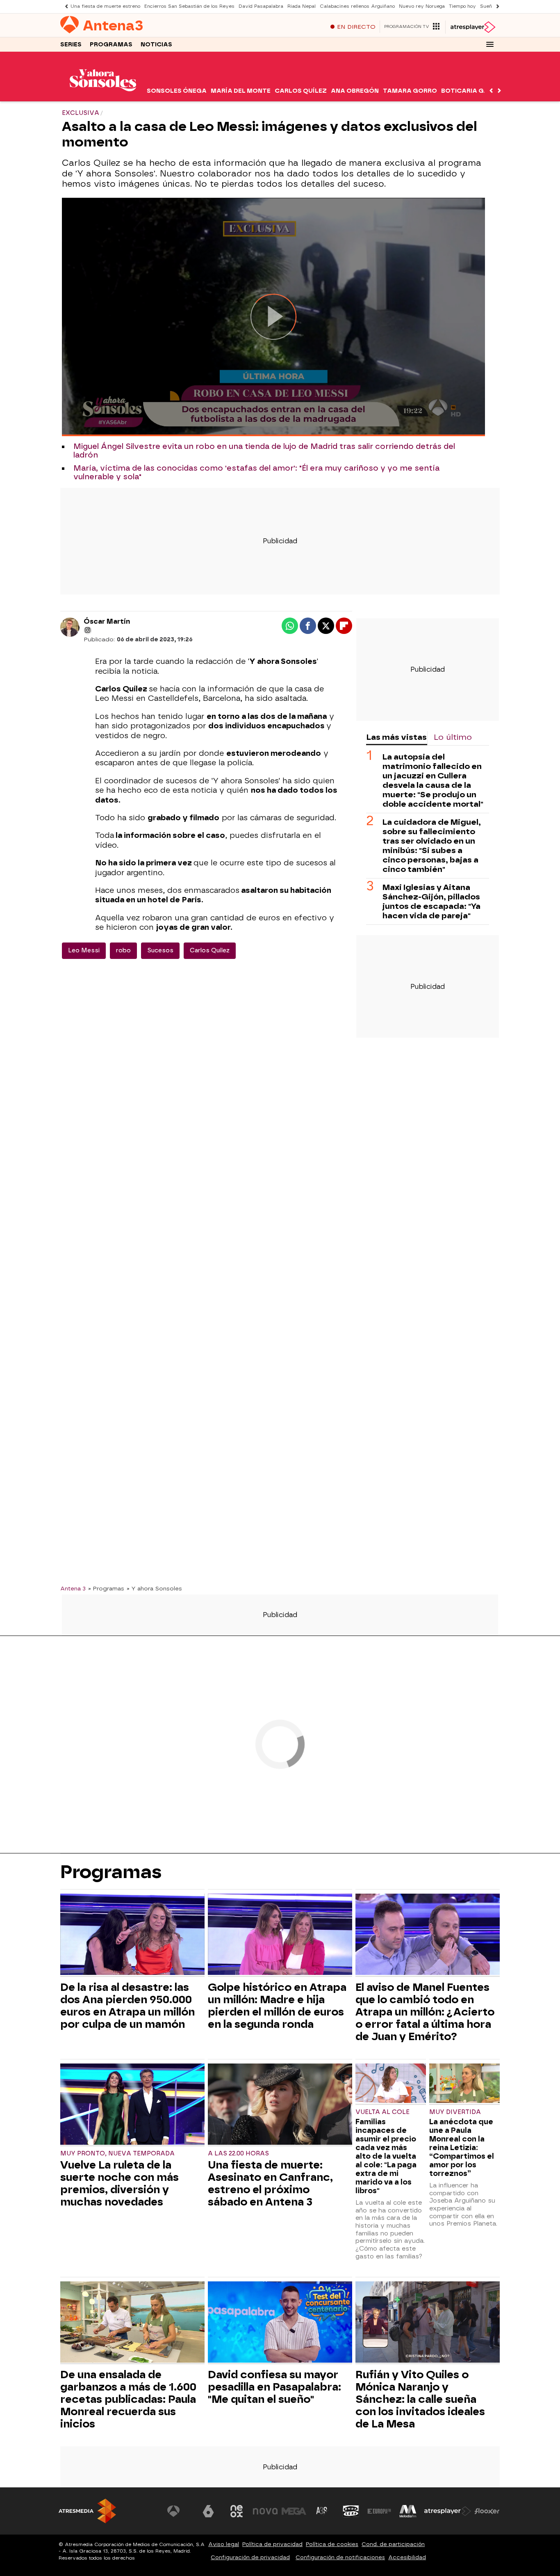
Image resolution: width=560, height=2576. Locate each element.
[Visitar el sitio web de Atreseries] (322, 2511)
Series (71, 45)
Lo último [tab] (453, 737)
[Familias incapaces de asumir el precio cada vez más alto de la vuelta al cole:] (391, 2084)
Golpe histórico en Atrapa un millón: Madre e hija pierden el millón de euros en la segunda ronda (277, 2006)
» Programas (106, 1588)
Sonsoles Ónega (177, 91)
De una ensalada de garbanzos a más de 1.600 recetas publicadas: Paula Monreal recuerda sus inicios (128, 2399)
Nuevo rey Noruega (422, 6)
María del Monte (241, 91)
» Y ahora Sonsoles (154, 1588)
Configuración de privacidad (250, 2557)
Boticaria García (473, 91)
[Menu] (490, 44)
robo (123, 951)
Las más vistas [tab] (396, 737)
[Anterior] (64, 6)
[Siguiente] (496, 6)
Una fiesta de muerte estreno (105, 6)
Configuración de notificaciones (340, 2557)
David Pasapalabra (261, 6)
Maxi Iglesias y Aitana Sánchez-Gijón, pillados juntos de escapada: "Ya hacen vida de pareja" (431, 901)
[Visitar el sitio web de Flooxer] (487, 2511)
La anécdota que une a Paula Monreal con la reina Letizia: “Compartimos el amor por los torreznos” (462, 2147)
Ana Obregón (355, 91)
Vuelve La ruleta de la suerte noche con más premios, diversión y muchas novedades (120, 2183)
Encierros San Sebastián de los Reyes (189, 6)
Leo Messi (84, 951)
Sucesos (160, 951)
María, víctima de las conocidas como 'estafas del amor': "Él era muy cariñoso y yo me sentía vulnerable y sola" (256, 473)
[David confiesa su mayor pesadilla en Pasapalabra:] (280, 2323)
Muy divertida (455, 2112)
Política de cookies (332, 2544)
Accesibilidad (407, 2557)
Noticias (156, 45)
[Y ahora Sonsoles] (103, 96)
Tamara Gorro (410, 91)
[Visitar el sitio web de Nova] (265, 2511)
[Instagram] (88, 630)
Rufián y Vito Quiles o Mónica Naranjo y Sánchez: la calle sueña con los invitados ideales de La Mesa (420, 2399)
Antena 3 (73, 1588)
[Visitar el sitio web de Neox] (237, 2511)
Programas (111, 45)
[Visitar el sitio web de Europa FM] (379, 2511)
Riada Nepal (302, 6)
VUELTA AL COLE (382, 2112)
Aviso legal (224, 2544)
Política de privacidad (272, 2544)
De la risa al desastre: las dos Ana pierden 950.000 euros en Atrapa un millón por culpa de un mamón (127, 2006)
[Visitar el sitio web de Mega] (294, 2511)
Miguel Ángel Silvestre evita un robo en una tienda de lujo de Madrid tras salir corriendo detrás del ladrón (264, 451)
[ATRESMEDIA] (87, 2511)
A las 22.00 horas (238, 2154)
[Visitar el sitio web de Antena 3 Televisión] (180, 2511)
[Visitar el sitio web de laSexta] (208, 2511)
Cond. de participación (393, 2544)
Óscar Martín (107, 621)
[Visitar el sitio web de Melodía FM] (408, 2511)
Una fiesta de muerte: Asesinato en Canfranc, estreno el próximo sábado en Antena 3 (270, 2183)
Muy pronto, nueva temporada (117, 2154)
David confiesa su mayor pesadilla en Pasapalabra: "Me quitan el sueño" (274, 2387)
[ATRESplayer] (472, 27)
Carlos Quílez (301, 91)
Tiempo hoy (462, 6)
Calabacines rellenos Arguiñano (357, 6)
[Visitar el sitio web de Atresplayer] (448, 2511)
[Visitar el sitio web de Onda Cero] (351, 2511)
